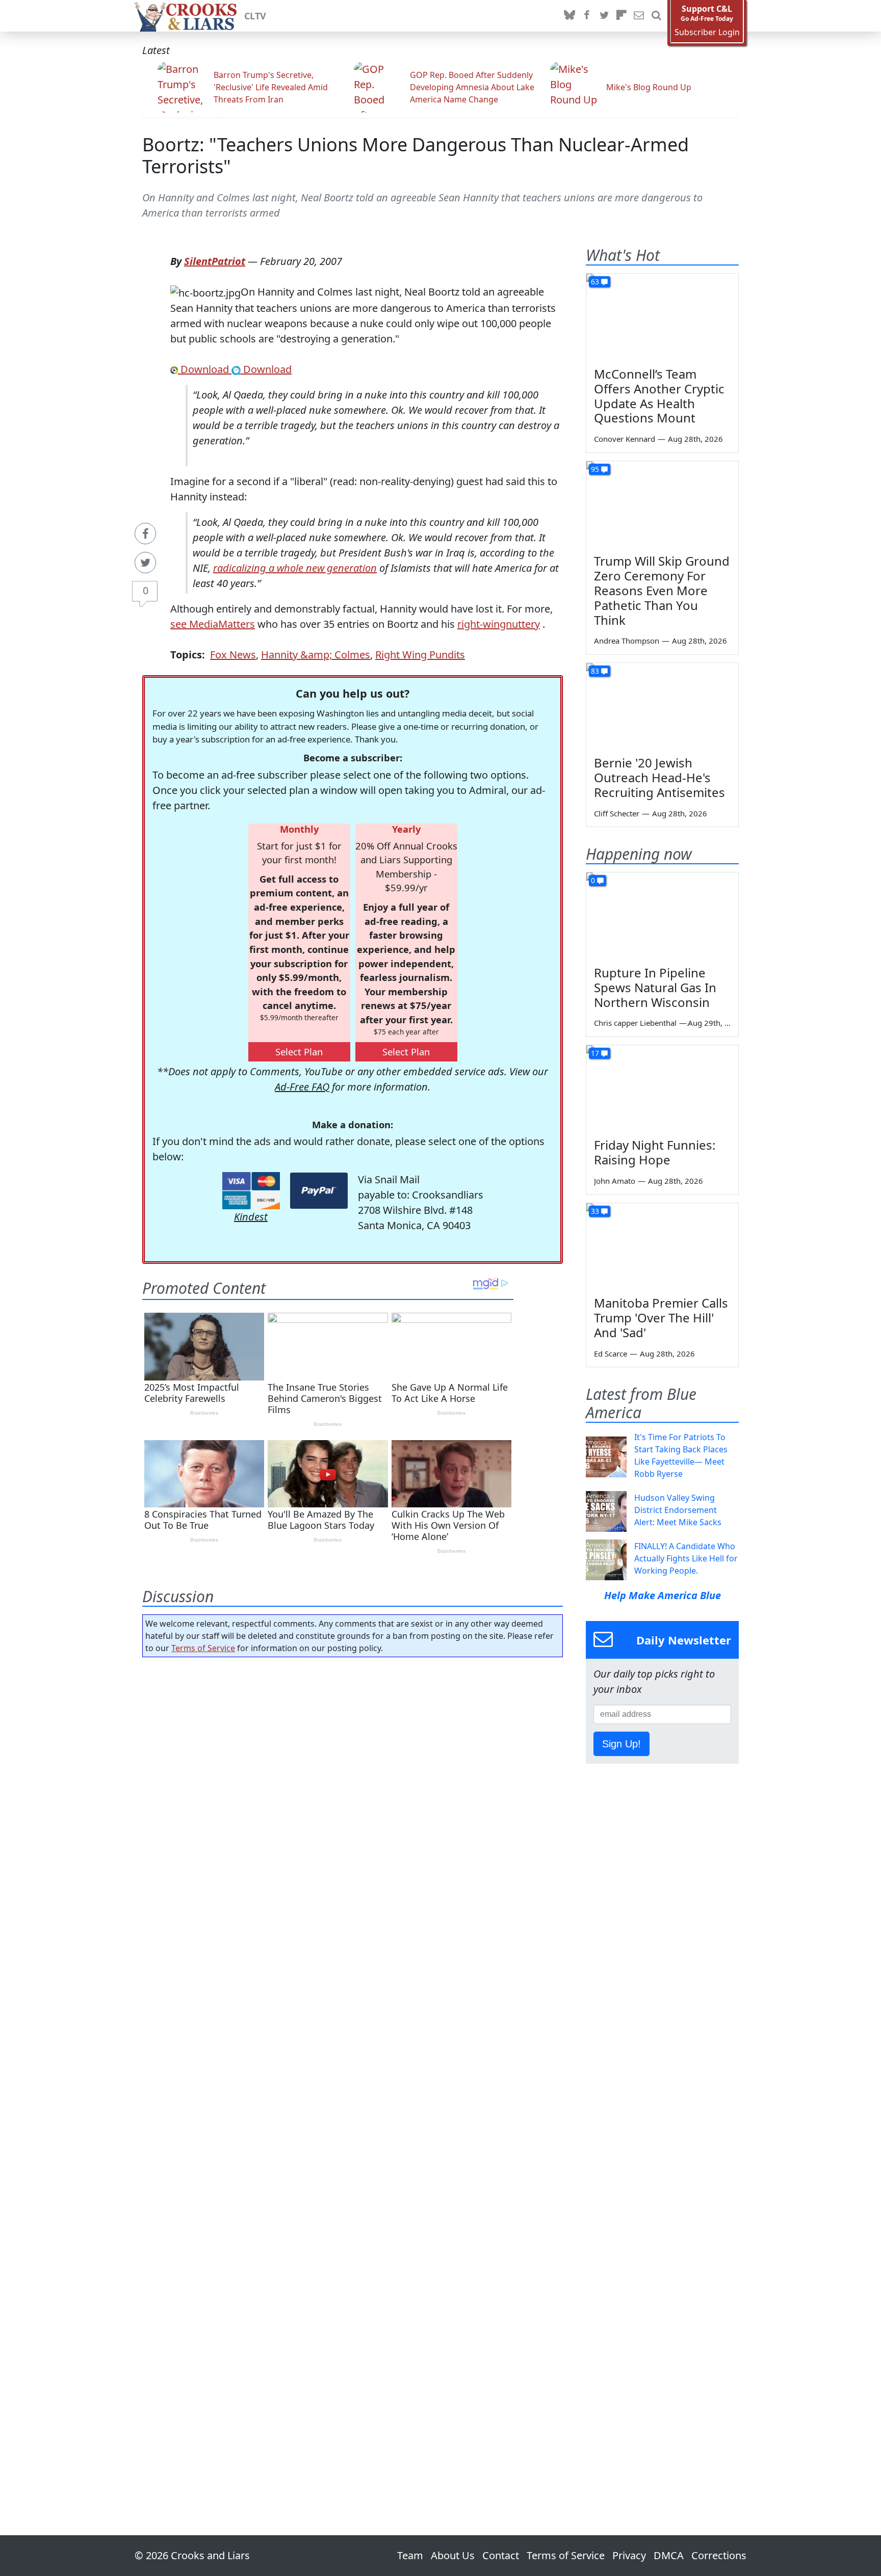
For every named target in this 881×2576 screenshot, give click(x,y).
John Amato (615, 1181)
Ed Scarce (611, 1353)
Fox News (233, 655)
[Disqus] (353, 2067)
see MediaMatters (213, 624)
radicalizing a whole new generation (295, 568)
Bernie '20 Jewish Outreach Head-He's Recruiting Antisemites (659, 777)
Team (410, 2555)
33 (595, 1211)
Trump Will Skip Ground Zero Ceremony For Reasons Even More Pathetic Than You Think (662, 590)
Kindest (251, 1217)
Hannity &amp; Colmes (316, 655)
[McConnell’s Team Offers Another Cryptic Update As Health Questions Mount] (662, 316)
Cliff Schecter (617, 813)
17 (595, 1053)
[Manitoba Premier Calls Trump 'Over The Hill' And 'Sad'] (662, 1246)
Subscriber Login (707, 32)
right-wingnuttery (499, 624)
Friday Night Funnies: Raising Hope (655, 1152)
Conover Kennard (625, 439)
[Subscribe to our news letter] (639, 16)
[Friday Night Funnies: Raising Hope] (662, 1088)
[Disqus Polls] (353, 1797)
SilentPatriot (215, 261)
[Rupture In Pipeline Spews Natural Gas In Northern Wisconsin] (662, 915)
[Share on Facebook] (145, 534)
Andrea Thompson (627, 641)
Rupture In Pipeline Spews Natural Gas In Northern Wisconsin (655, 987)
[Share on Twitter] (145, 563)
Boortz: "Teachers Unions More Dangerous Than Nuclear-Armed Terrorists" (416, 155)
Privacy (629, 2555)
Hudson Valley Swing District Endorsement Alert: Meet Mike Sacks (678, 1510)
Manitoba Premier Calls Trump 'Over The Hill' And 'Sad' (661, 1318)
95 (595, 469)
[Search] (656, 16)
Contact (501, 2555)
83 (595, 671)
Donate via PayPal (319, 1191)
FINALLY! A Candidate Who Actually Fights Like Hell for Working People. (686, 1558)
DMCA (669, 2555)
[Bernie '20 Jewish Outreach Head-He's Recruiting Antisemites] (662, 706)
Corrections (719, 2555)
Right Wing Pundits (420, 655)
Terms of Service (203, 1648)
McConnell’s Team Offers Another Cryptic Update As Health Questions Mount (659, 396)
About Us (453, 2555)
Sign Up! (621, 1744)
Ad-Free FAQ (302, 1087)
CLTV (255, 16)
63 (595, 282)
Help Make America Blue (663, 1595)
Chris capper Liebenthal (635, 1023)
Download (205, 369)
